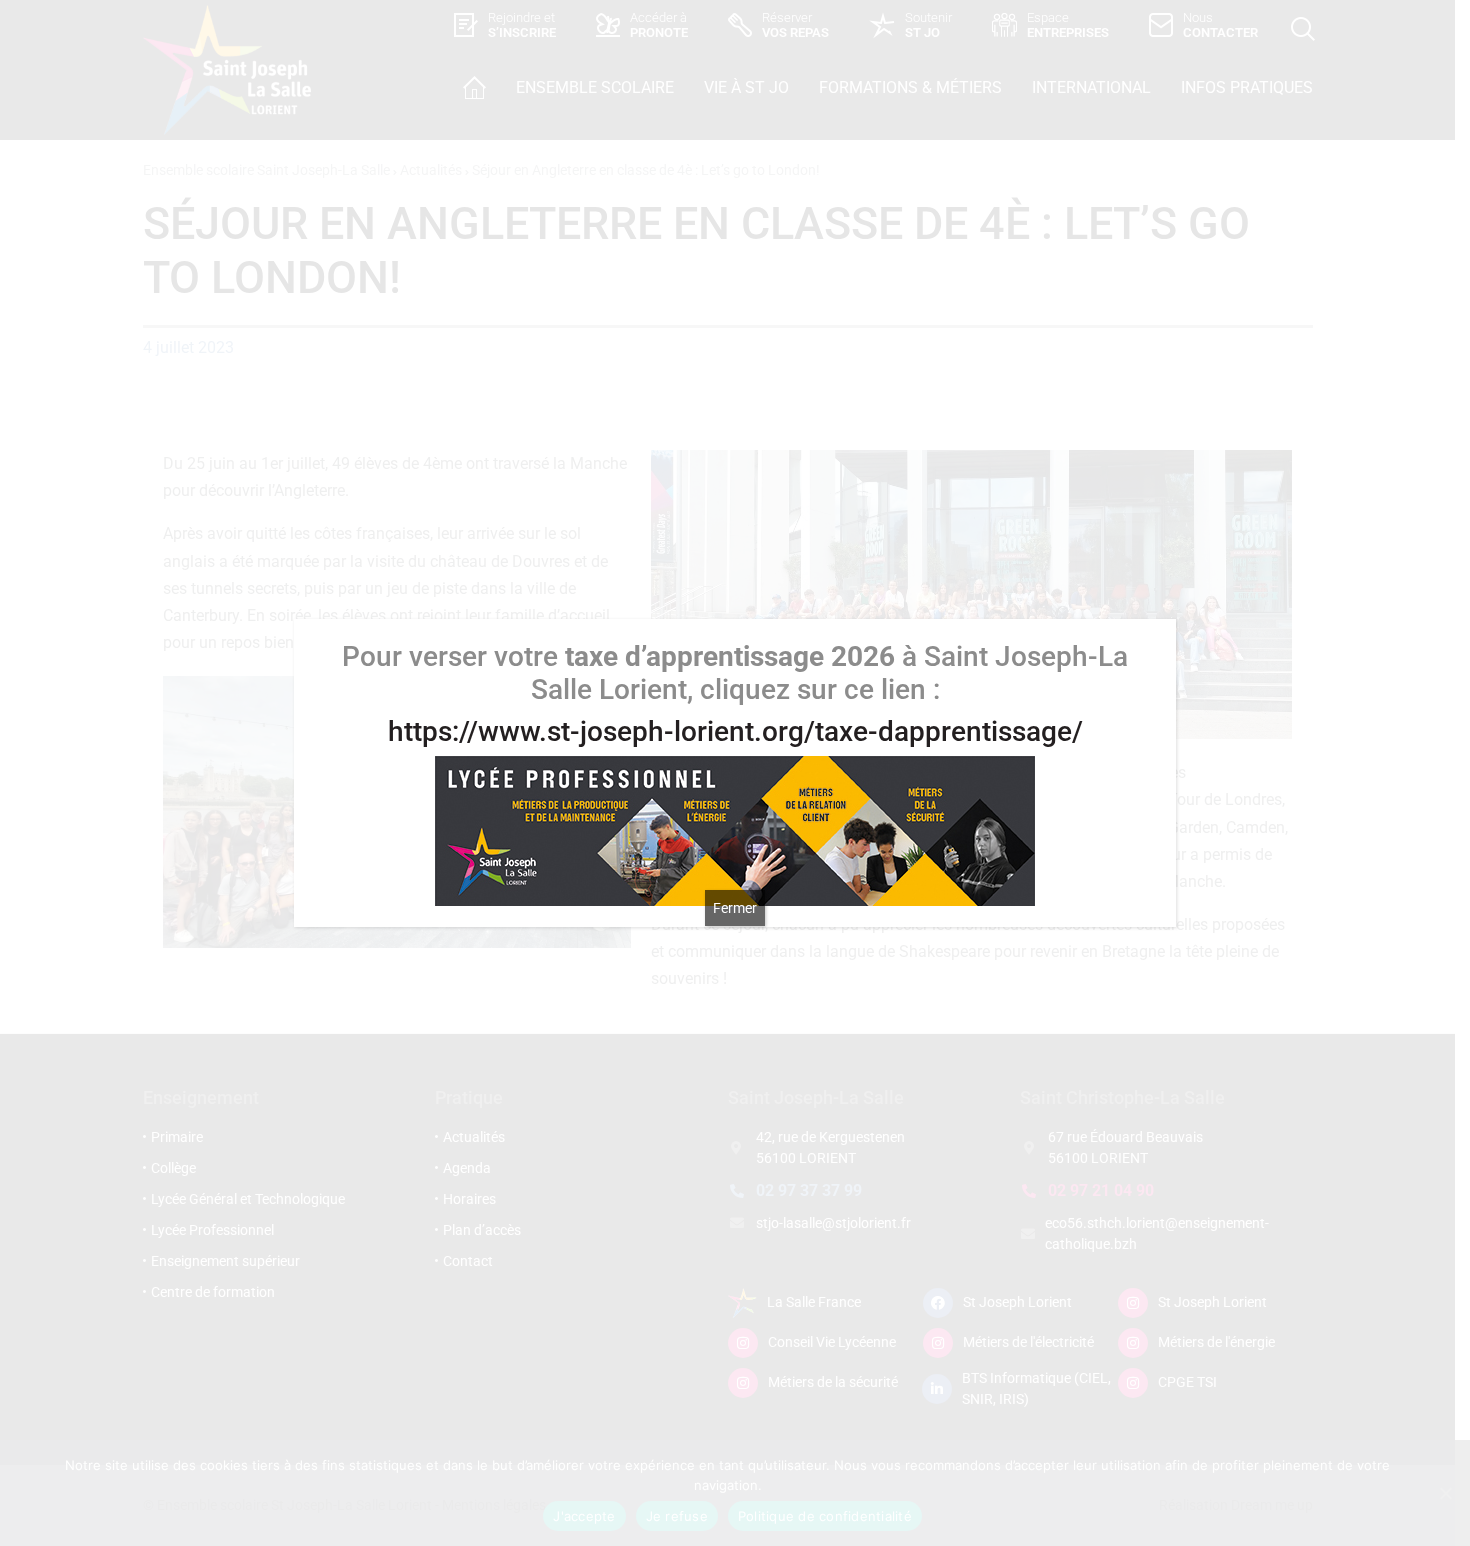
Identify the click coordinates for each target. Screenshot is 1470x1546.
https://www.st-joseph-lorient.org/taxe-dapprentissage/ (735, 731)
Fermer (735, 908)
